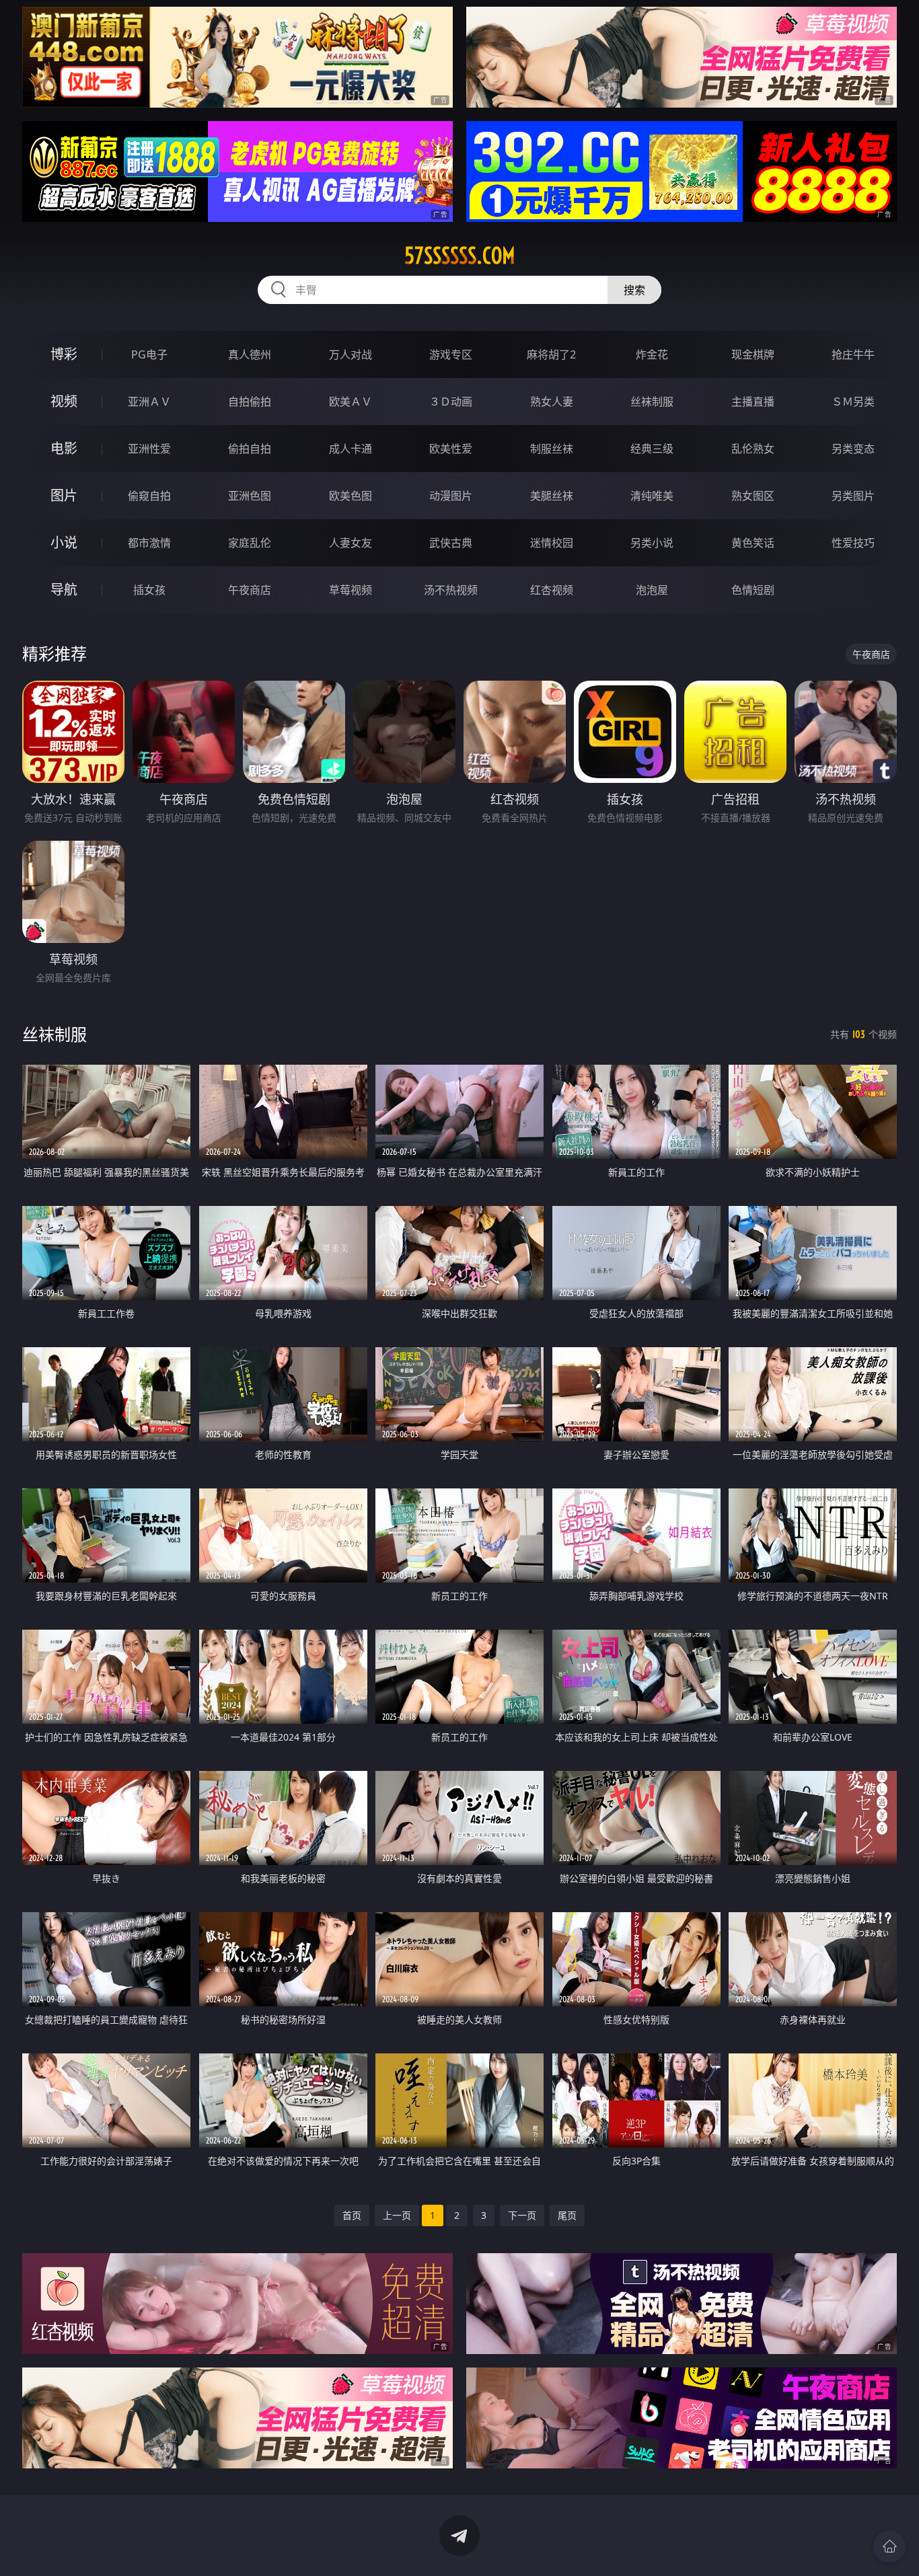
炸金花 (652, 354)
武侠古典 (451, 543)
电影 (64, 448)
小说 (64, 542)
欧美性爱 (451, 449)
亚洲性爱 (149, 449)
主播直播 (753, 402)
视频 (64, 401)
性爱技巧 (853, 543)
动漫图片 (451, 496)
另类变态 (853, 449)
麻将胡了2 (551, 354)
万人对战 (351, 354)
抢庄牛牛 (853, 354)
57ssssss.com (460, 256)
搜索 (634, 290)
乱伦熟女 (753, 449)
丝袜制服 (652, 402)
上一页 (397, 2215)
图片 (64, 495)
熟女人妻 (552, 402)
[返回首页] (889, 2546)
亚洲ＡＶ (149, 402)
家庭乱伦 (250, 543)
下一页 (522, 2215)
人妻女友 (351, 543)
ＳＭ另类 (853, 402)
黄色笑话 (753, 543)
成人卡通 (351, 449)
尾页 (567, 2215)
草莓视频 (351, 590)
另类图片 (853, 496)
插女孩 (149, 590)
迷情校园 (552, 543)
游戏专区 (451, 354)
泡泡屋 (652, 590)
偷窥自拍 (149, 496)
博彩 (64, 354)
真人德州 (250, 354)
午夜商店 (250, 590)
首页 (352, 2215)
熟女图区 (753, 496)
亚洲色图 (250, 496)
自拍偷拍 (250, 402)
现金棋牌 (753, 354)
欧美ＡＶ (351, 402)
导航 (64, 590)
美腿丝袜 (552, 496)
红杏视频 (552, 590)
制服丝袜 (552, 449)
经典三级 (652, 449)
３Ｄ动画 (451, 402)
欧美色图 (351, 496)
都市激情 (149, 543)
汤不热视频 (451, 590)
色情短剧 (753, 590)
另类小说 (652, 543)
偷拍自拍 (250, 449)
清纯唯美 (652, 496)
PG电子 (149, 354)
